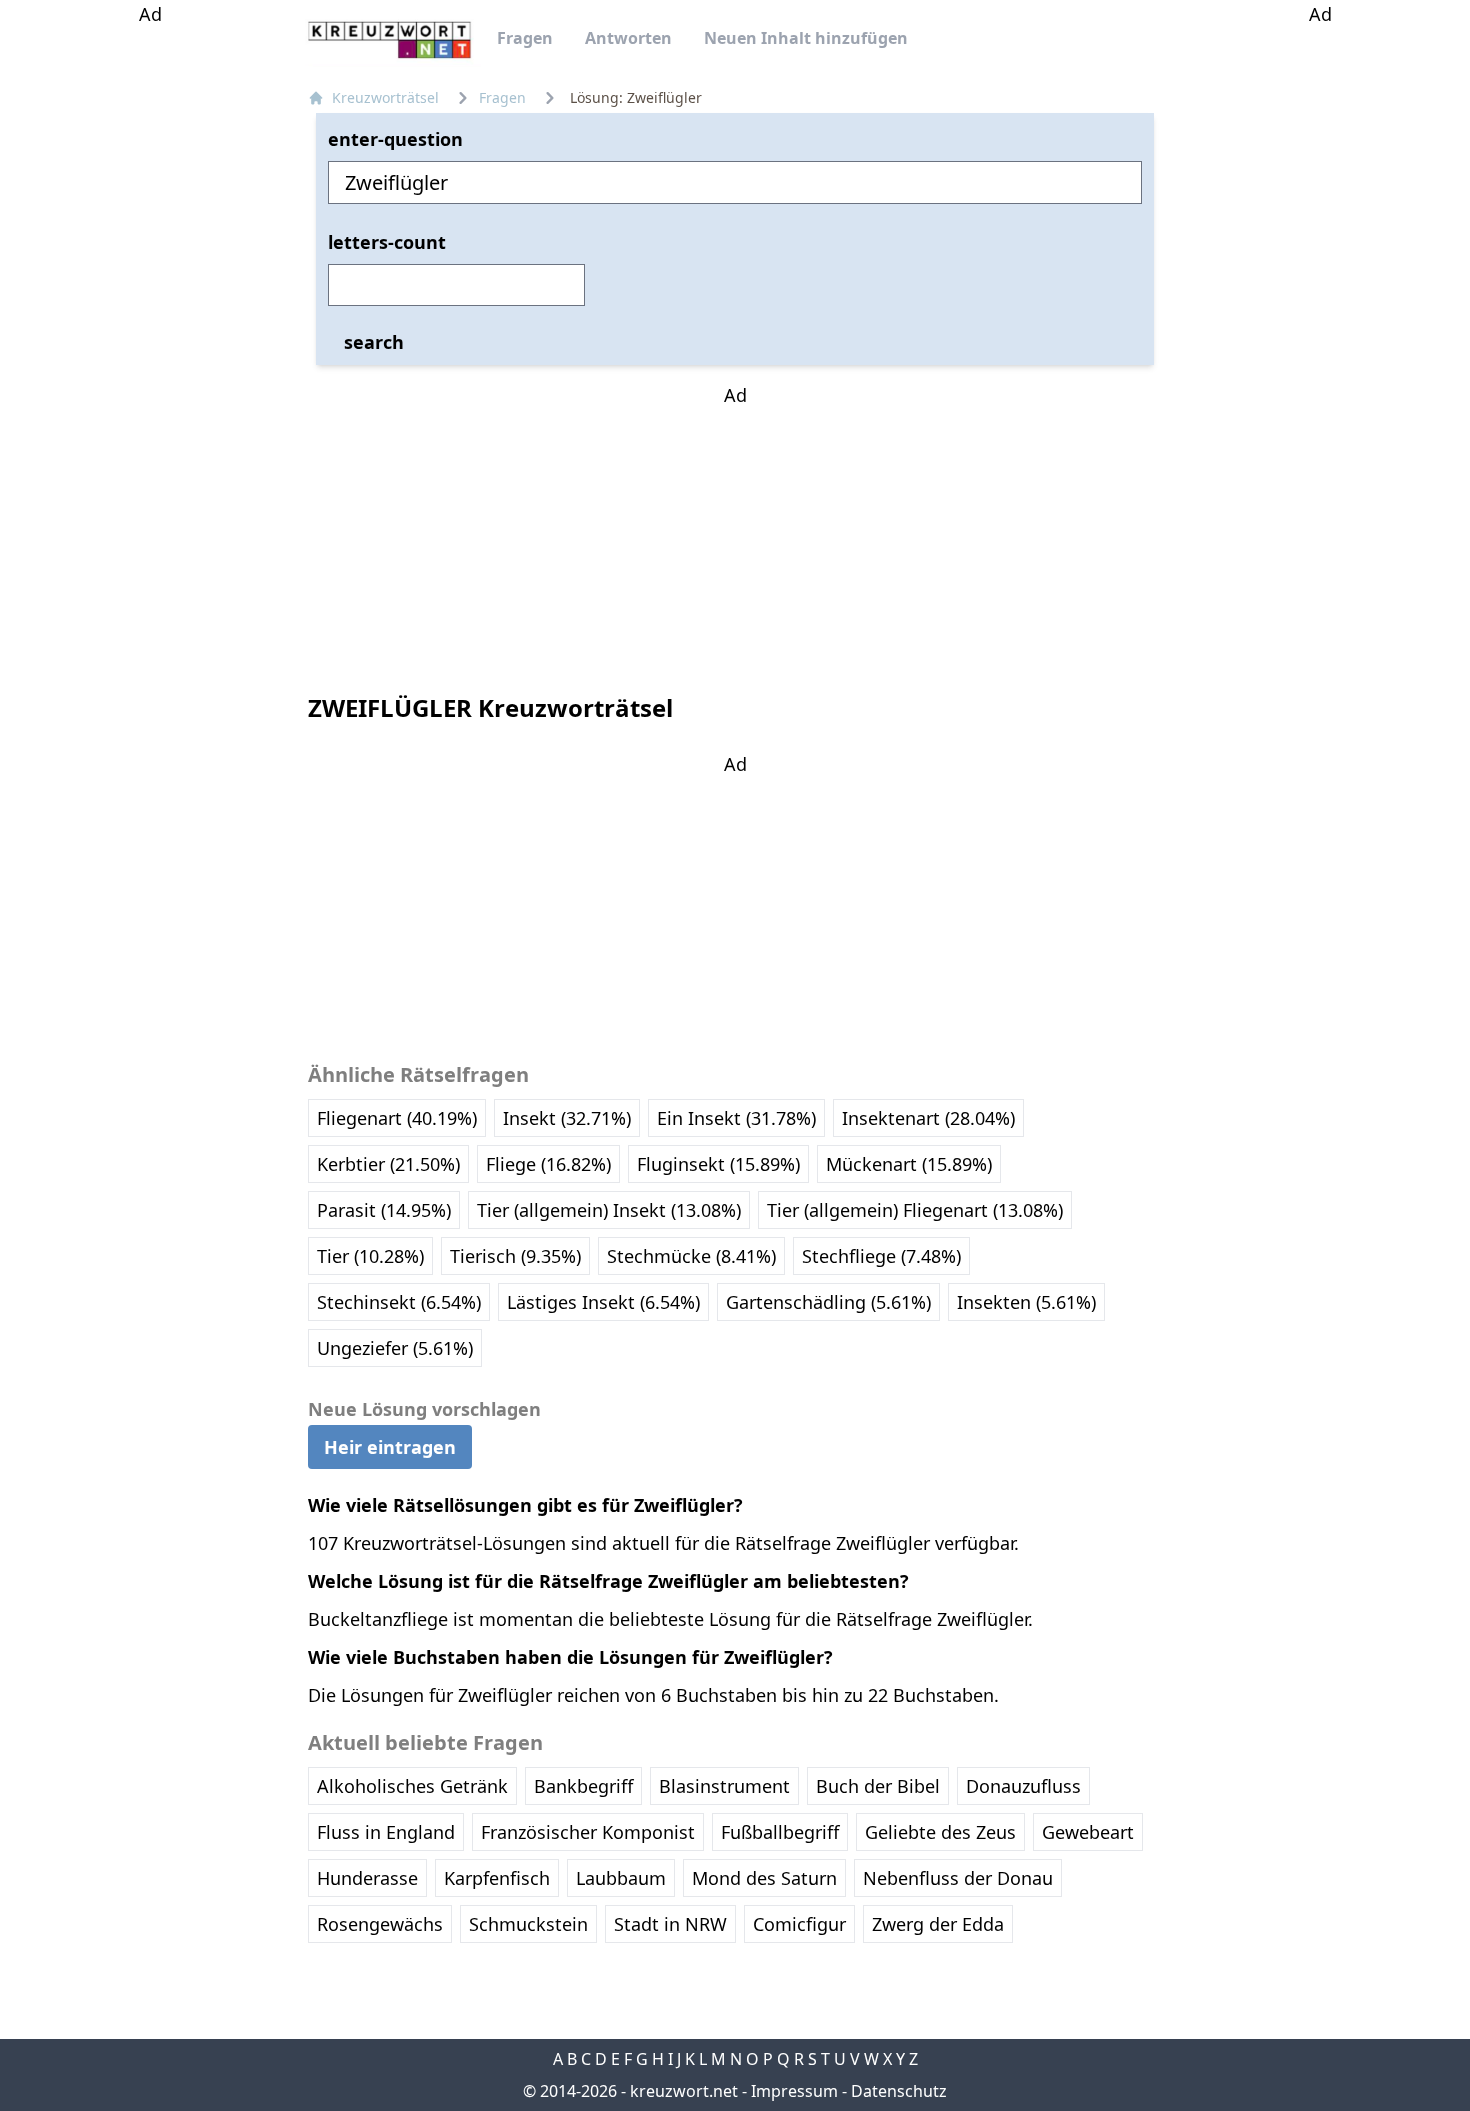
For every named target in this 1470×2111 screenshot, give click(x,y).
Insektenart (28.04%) (928, 1118)
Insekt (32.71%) (567, 1118)
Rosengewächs (380, 1924)
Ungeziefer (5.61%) (395, 1348)
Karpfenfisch (497, 1878)
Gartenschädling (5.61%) (828, 1302)
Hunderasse (367, 1878)
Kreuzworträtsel (385, 97)
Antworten (628, 38)
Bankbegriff (583, 1786)
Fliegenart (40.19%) (397, 1118)
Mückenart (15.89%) (909, 1164)
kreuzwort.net (684, 2091)
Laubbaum (621, 1878)
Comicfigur (799, 1924)
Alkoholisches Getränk (412, 1786)
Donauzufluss (1023, 1786)
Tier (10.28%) (370, 1256)
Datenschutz (899, 2091)
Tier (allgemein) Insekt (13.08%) (609, 1210)
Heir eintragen (390, 1447)
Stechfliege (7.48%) (881, 1256)
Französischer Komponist (588, 1832)
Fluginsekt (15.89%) (718, 1164)
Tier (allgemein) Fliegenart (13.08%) (915, 1210)
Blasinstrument (724, 1786)
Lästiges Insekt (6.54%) (603, 1302)
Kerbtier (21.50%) (388, 1164)
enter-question (395, 139)
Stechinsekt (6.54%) (399, 1302)
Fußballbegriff (780, 1832)
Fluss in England (386, 1832)
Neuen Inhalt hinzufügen (806, 38)
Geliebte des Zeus (940, 1832)
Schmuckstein (528, 1924)
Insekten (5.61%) (1026, 1302)
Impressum (794, 2091)
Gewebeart (1088, 1832)
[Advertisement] (150, 328)
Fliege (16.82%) (548, 1164)
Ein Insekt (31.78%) (736, 1118)
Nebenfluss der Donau (958, 1878)
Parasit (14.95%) (384, 1210)
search (374, 341)
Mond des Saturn (764, 1878)
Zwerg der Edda (938, 1924)
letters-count (387, 242)
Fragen (525, 38)
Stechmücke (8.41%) (691, 1256)
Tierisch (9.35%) (515, 1256)
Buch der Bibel (878, 1786)
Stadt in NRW (670, 1924)
